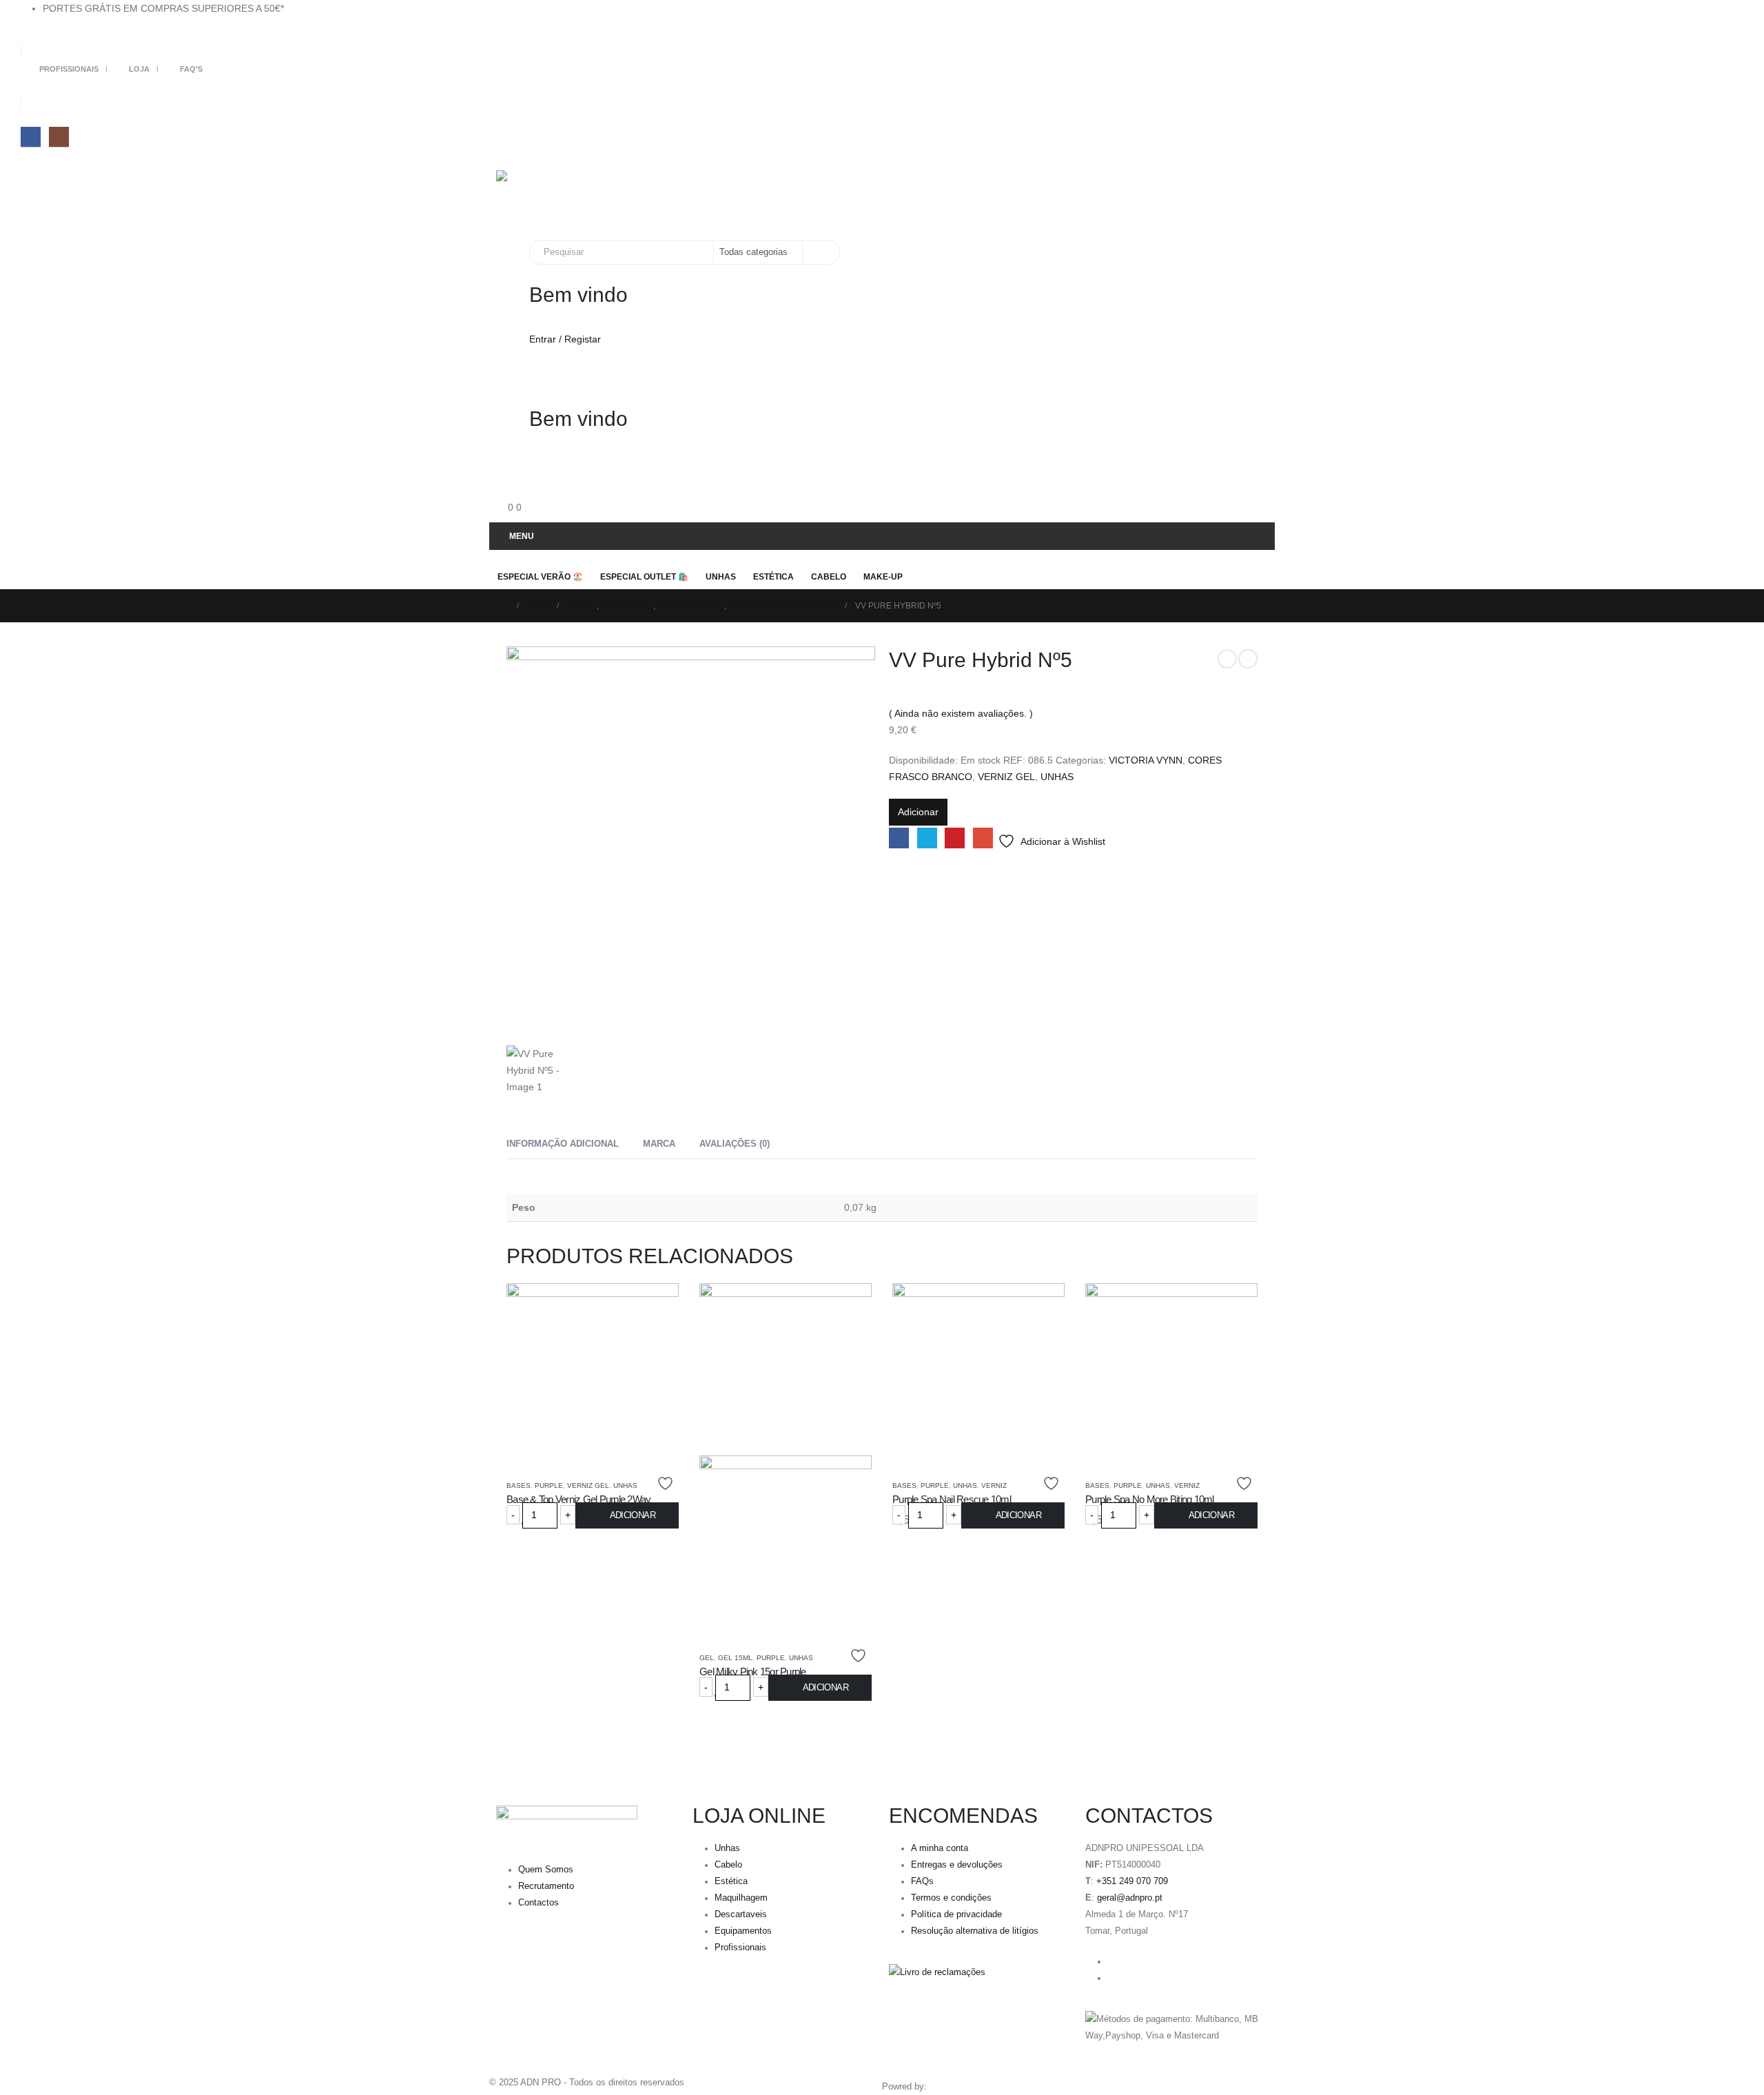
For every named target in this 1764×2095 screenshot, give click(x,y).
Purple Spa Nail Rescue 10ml (952, 1499)
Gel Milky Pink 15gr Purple (753, 1672)
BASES (519, 1485)
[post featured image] (593, 1368)
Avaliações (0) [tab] (735, 1144)
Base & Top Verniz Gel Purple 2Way (578, 1499)
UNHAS (1057, 777)
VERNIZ (994, 1485)
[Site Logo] (591, 198)
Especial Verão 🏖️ (540, 577)
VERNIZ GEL (1006, 777)
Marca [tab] (659, 1144)
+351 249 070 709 (1132, 1881)
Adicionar (918, 812)
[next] (1248, 659)
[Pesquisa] (820, 252)
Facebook (899, 838)
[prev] (1227, 659)
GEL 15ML (735, 1658)
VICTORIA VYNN (1146, 760)
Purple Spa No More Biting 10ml (1150, 1499)
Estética (773, 577)
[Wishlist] (502, 477)
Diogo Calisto (956, 2087)
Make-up (883, 577)
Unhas (721, 577)
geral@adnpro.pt (1130, 1898)
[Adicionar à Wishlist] (667, 1483)
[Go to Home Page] (504, 606)
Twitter (927, 838)
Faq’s (191, 69)
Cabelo (829, 577)
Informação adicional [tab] (563, 1144)
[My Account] (502, 383)
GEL (707, 1658)
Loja (139, 69)
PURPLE (549, 1485)
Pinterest (955, 838)
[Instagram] (59, 137)
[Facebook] (31, 137)
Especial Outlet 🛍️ (644, 577)
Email (983, 838)
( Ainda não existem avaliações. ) (961, 713)
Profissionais (69, 69)
